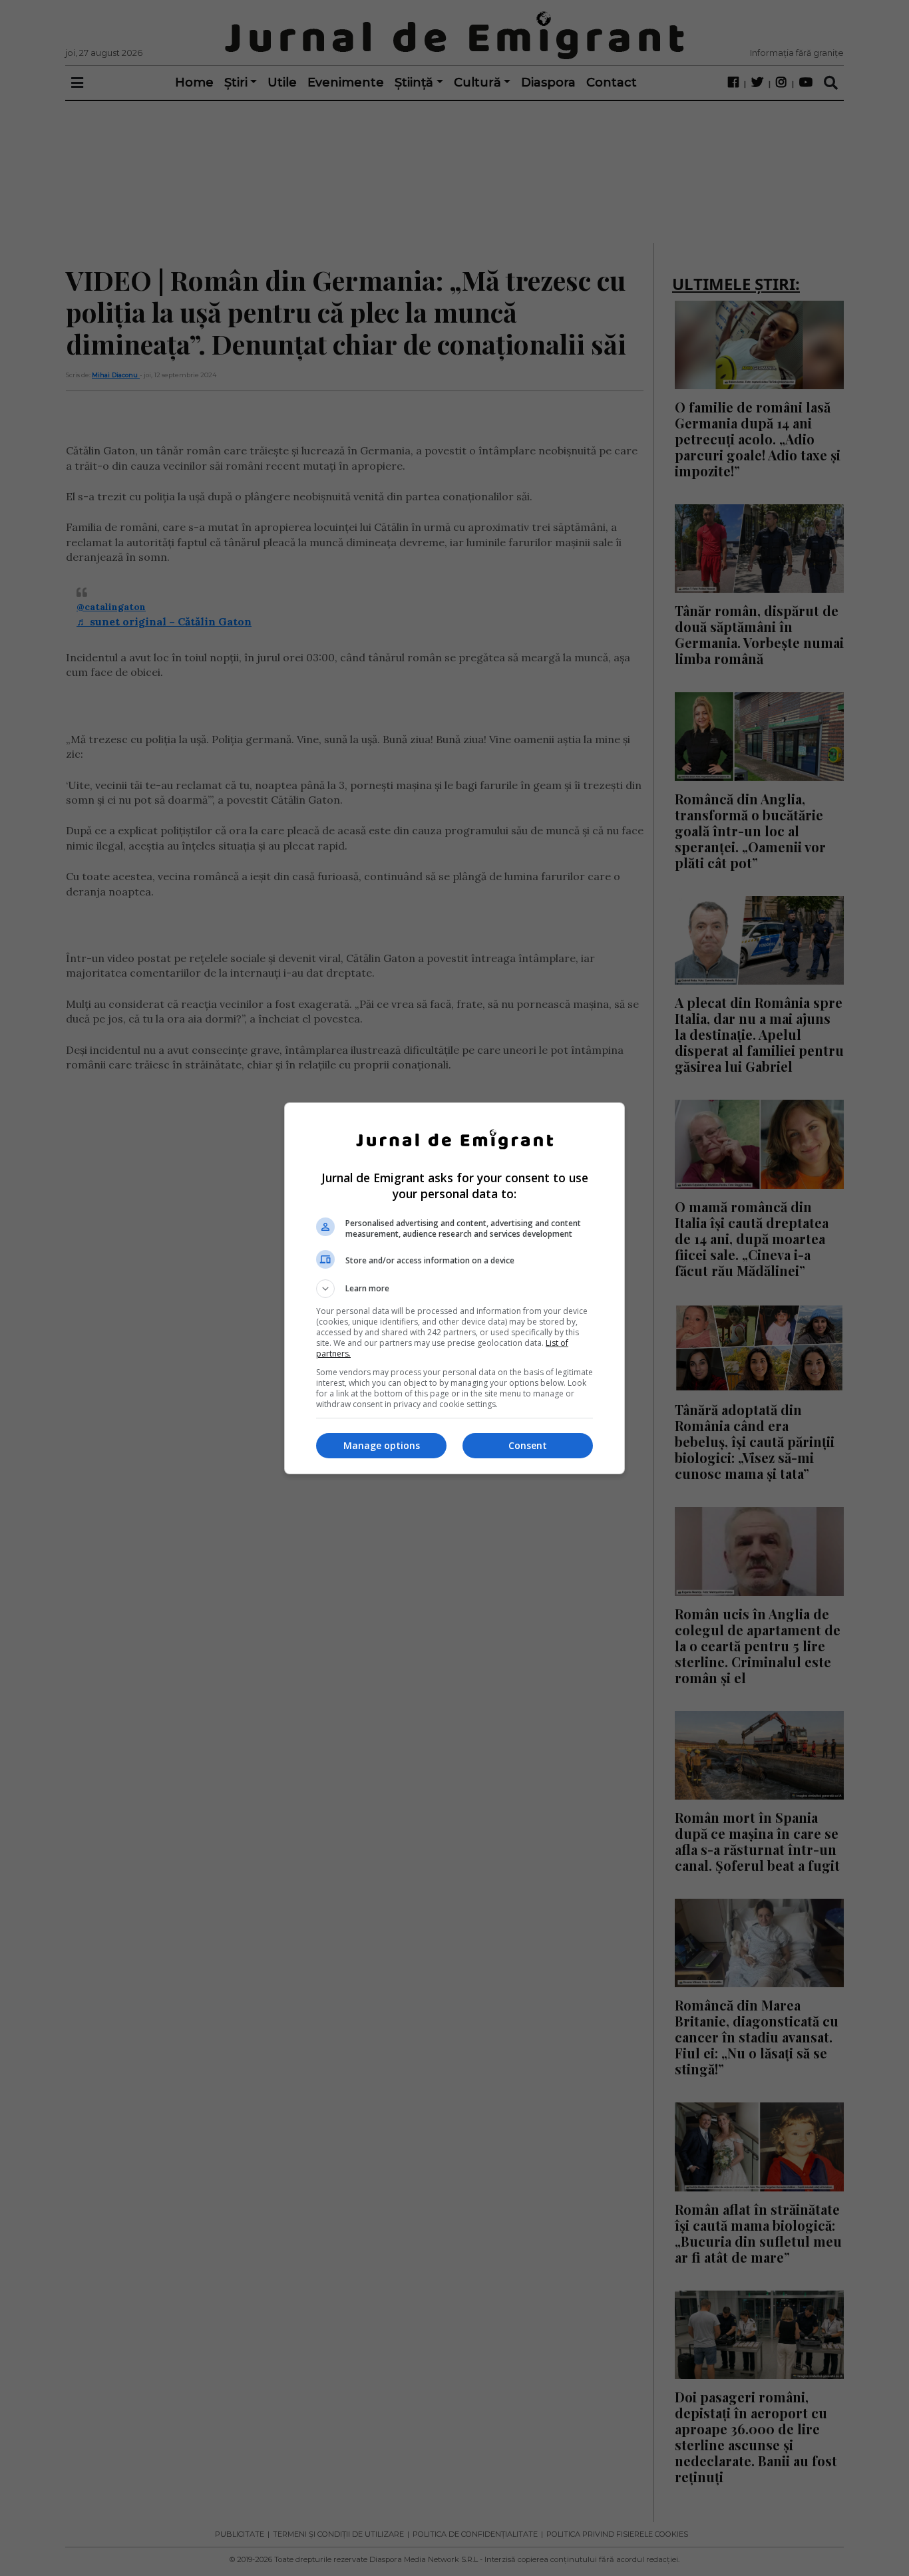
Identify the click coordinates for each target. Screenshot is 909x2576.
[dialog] (454, 1288)
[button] (454, 1289)
